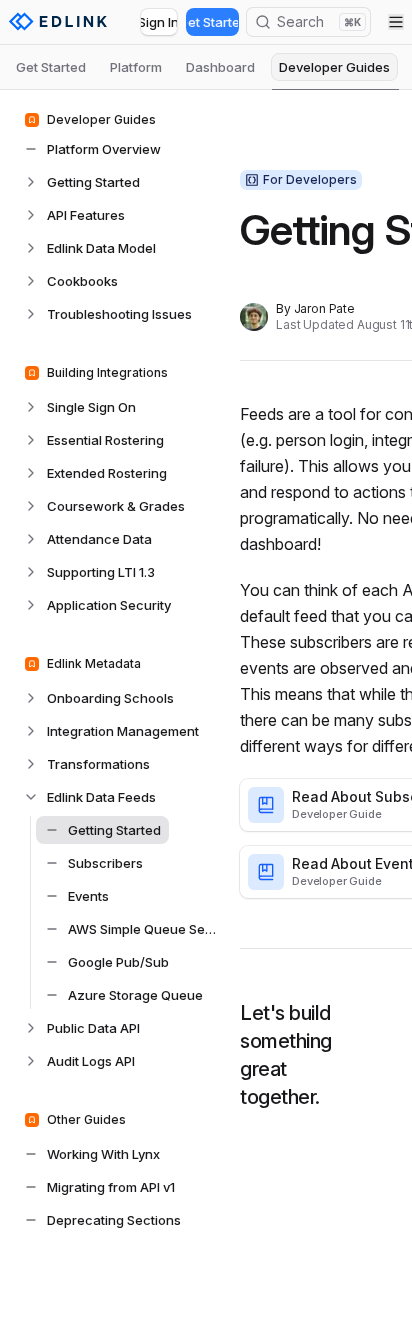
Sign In (159, 22)
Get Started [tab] (51, 67)
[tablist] (206, 67)
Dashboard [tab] (220, 67)
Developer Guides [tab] (334, 67)
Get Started (212, 22)
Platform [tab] (136, 67)
